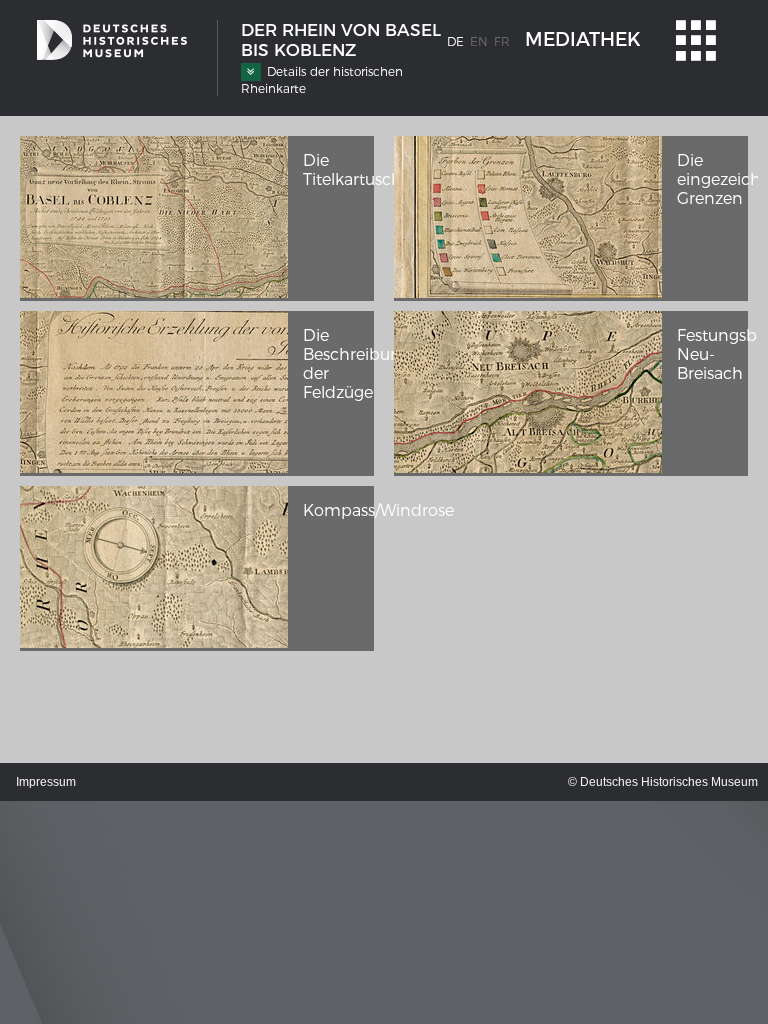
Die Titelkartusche (357, 170)
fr (502, 41)
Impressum (46, 782)
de (455, 41)
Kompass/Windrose (378, 510)
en (479, 41)
